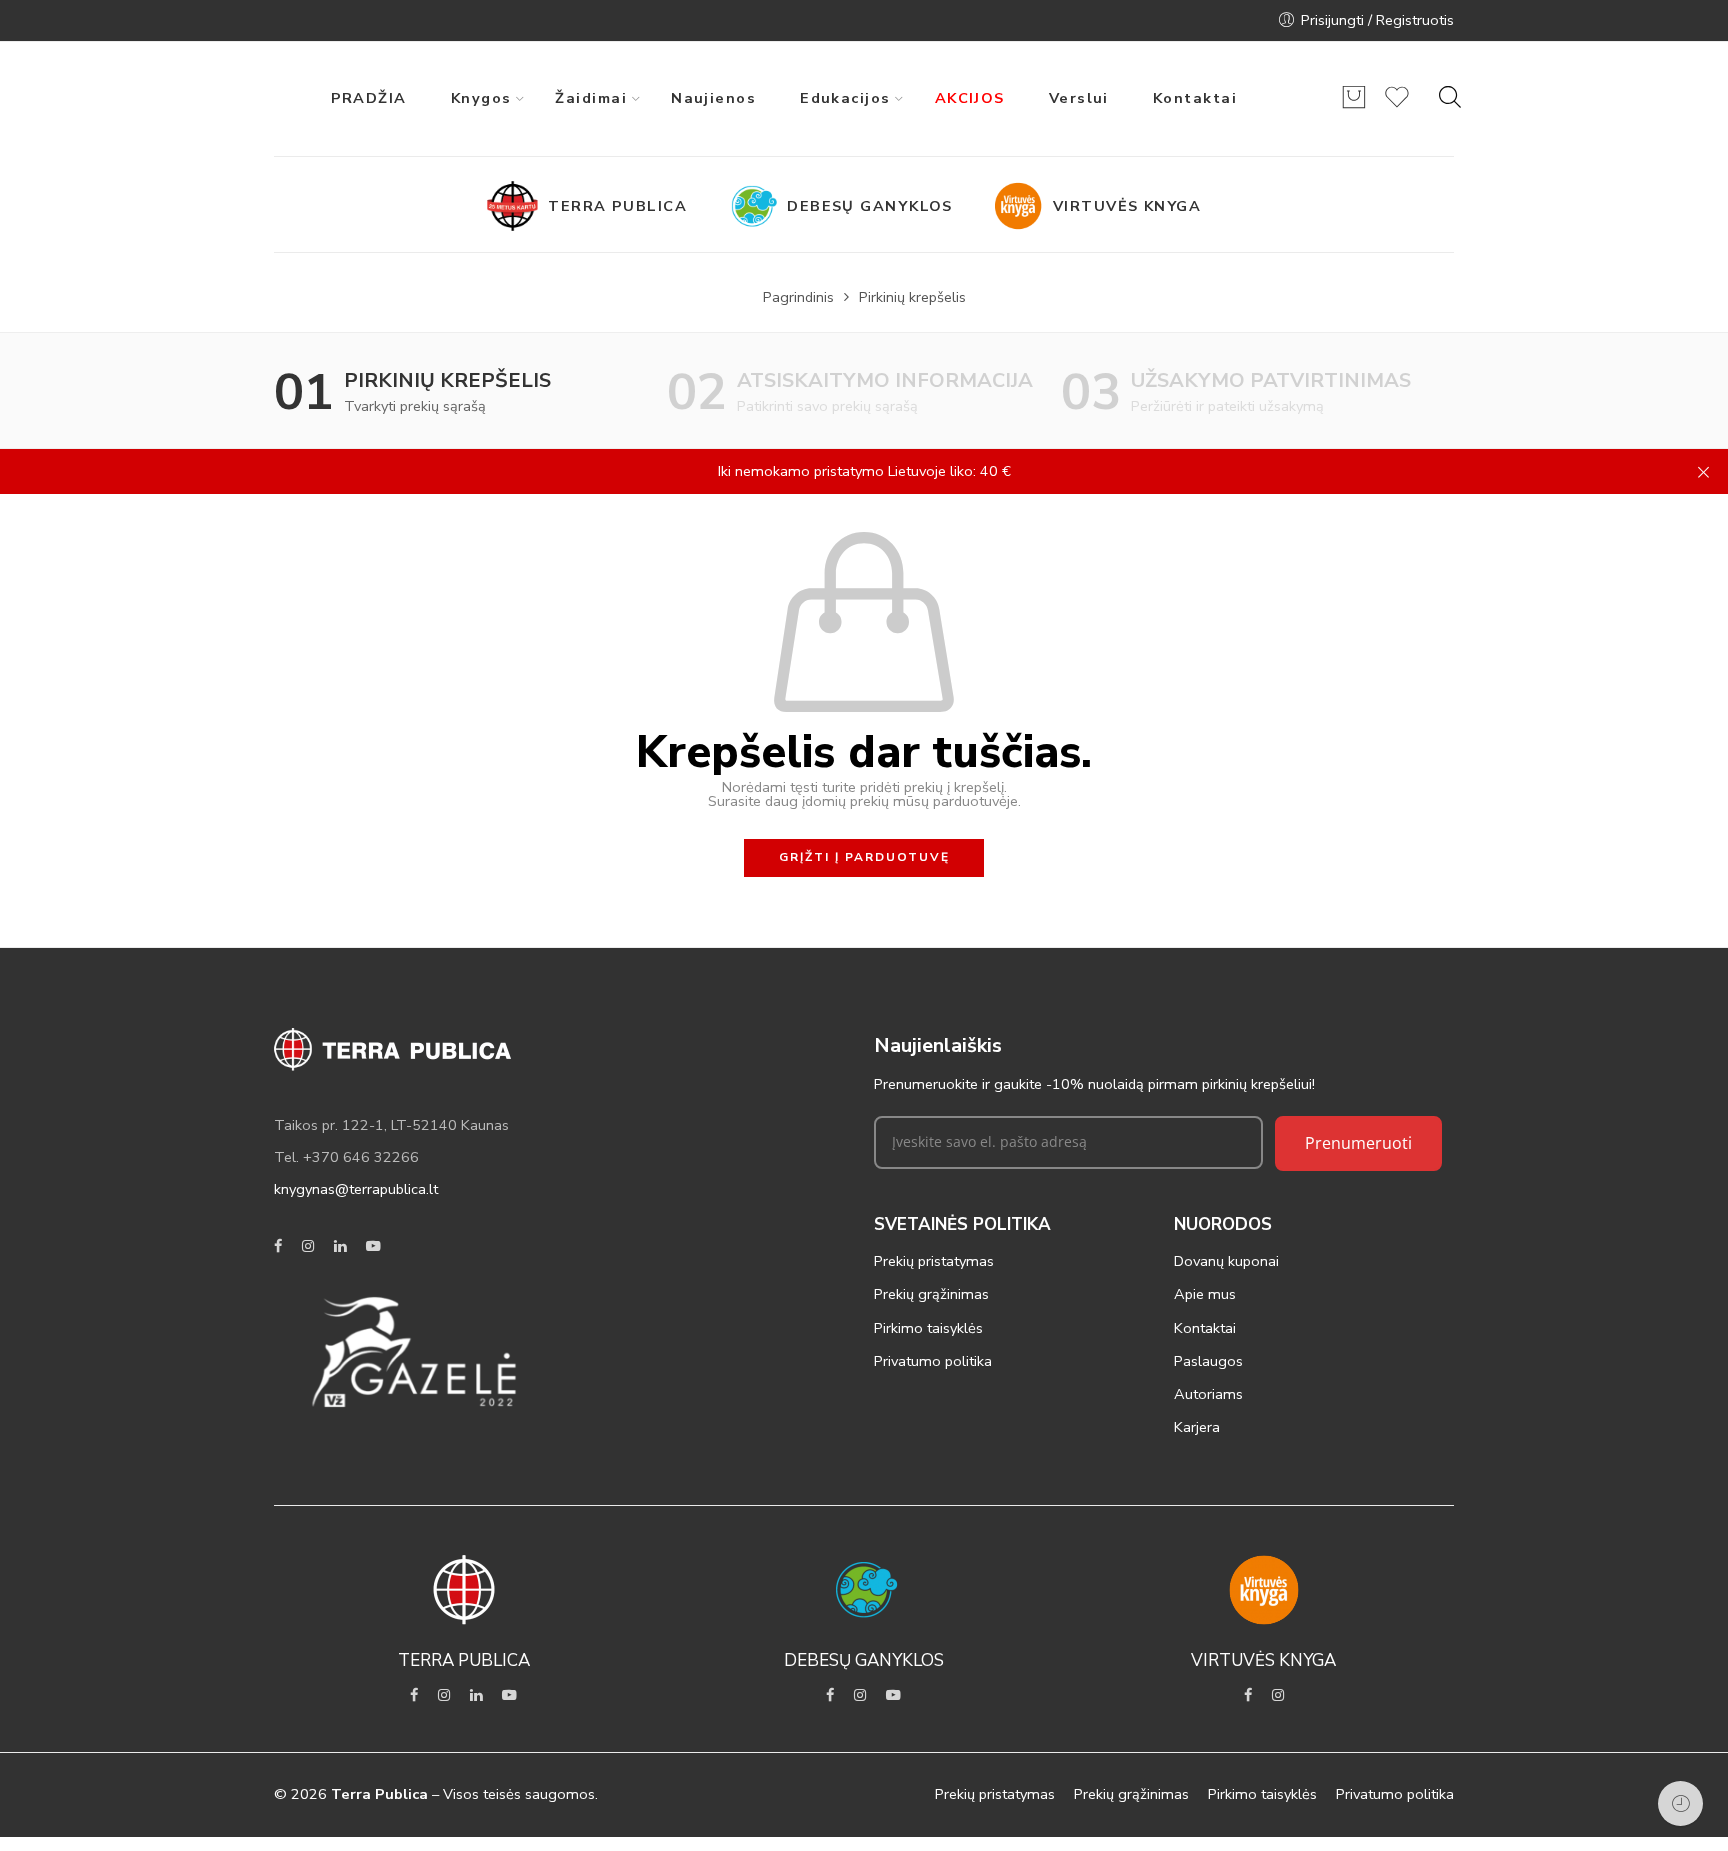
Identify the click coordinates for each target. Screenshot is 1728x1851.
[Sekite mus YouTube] (373, 1246)
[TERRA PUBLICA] (518, 206)
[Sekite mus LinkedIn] (340, 1246)
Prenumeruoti (1358, 1143)
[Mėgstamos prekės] (1397, 106)
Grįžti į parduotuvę (864, 857)
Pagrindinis (798, 297)
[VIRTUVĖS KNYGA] (1023, 206)
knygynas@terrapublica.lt (356, 1189)
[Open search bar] (1450, 97)
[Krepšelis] (1354, 106)
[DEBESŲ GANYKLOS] (757, 206)
